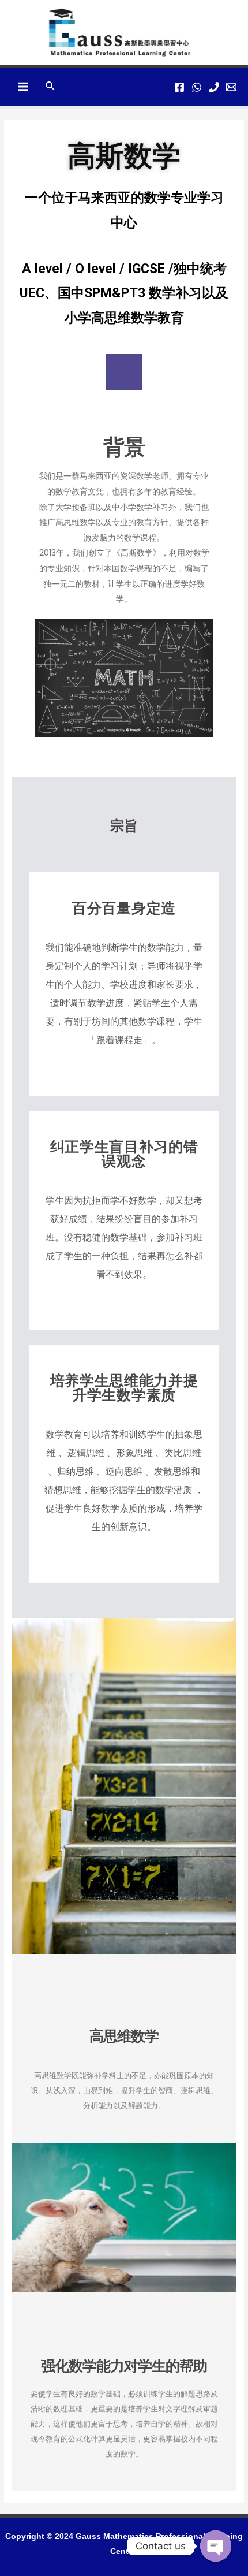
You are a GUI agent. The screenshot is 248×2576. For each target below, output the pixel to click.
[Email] (231, 87)
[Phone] (214, 87)
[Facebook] (179, 87)
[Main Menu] (23, 87)
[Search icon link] (51, 87)
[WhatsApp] (197, 87)
